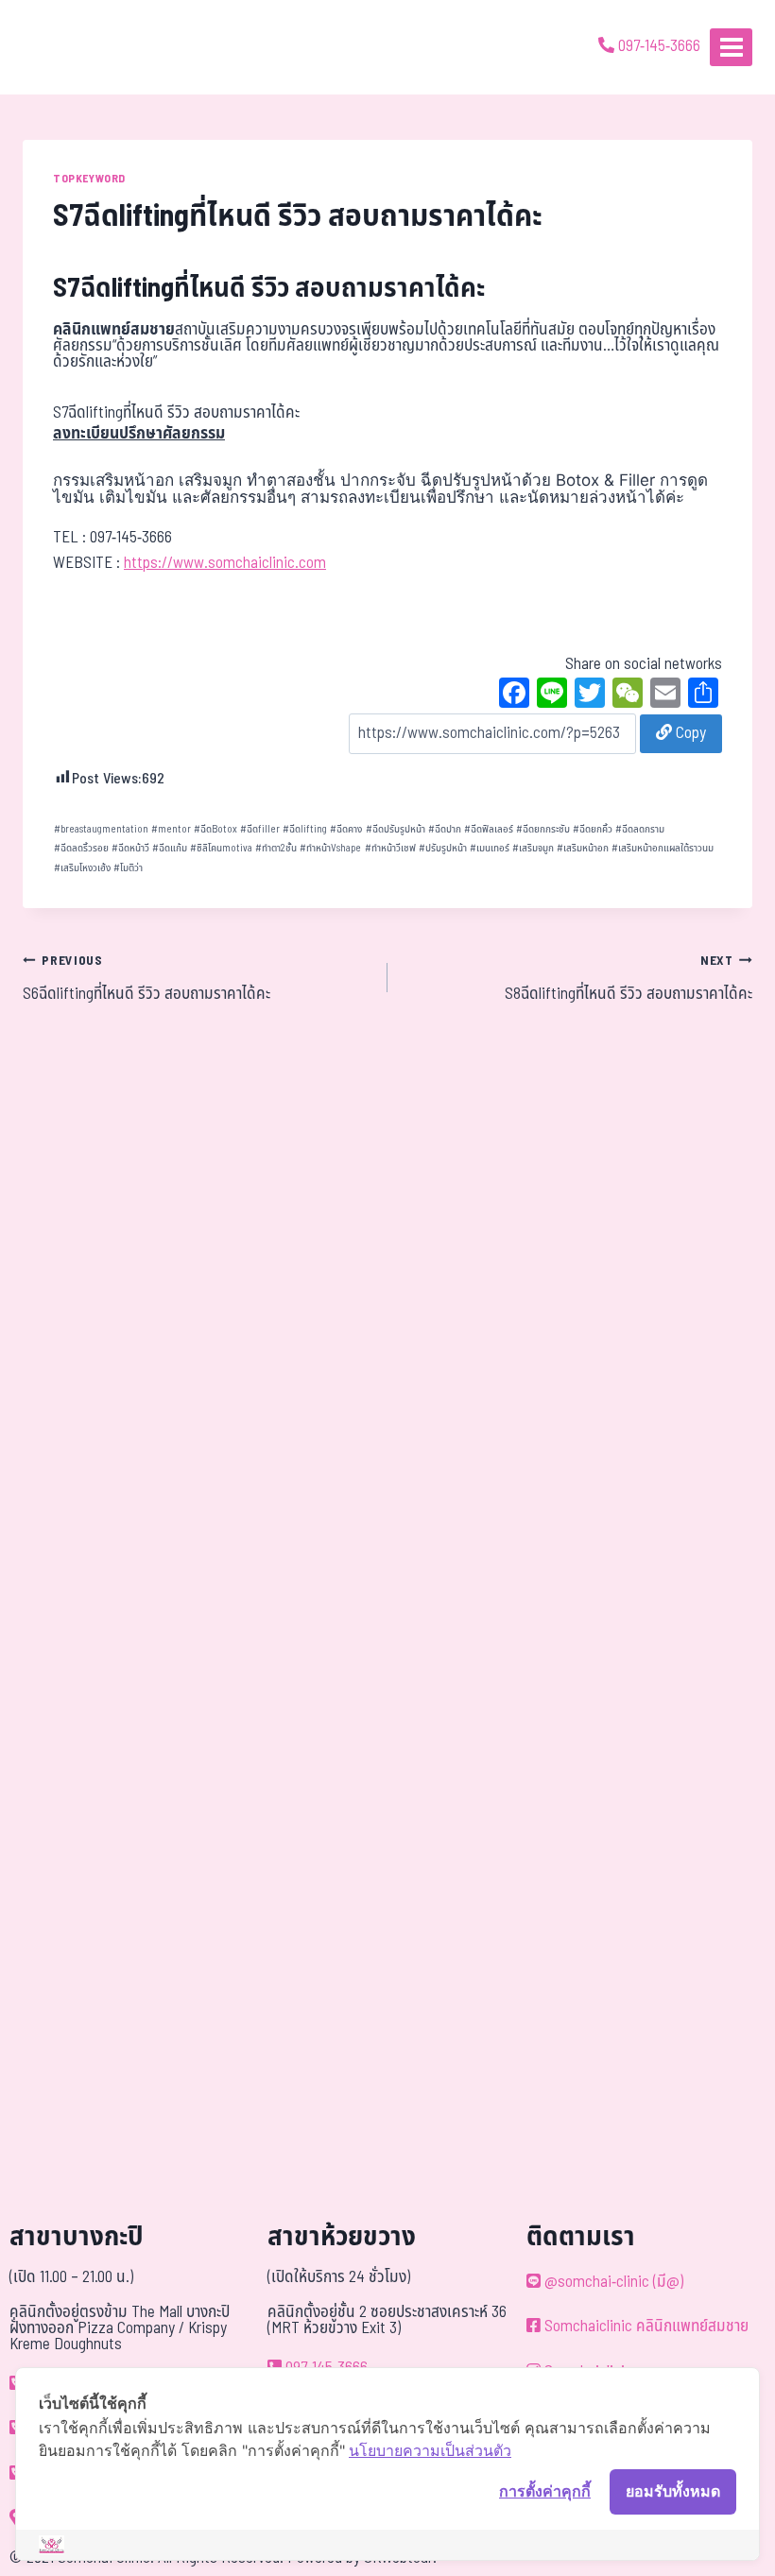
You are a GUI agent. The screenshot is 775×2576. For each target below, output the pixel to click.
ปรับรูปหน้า (443, 848)
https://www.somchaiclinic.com (225, 563)
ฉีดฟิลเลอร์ (489, 829)
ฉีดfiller (260, 829)
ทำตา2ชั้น (276, 848)
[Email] (665, 696)
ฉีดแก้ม (170, 848)
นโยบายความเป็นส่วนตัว (430, 2450)
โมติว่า (128, 868)
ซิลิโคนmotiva (221, 848)
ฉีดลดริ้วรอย (81, 848)
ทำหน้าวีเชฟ (390, 848)
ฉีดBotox (215, 829)
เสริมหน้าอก (583, 848)
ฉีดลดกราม (640, 829)
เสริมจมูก (533, 848)
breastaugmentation (101, 829)
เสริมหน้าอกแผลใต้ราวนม (663, 848)
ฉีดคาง (346, 829)
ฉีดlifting (305, 829)
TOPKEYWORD (89, 179)
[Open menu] (731, 47)
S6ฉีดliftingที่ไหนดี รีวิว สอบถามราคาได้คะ (146, 979)
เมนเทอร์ (490, 848)
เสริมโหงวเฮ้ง (82, 868)
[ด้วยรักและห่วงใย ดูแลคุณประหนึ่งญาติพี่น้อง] (69, 47)
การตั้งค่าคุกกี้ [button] (545, 2491)
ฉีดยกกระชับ (543, 829)
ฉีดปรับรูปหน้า (396, 829)
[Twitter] (590, 696)
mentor (171, 829)
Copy (689, 733)
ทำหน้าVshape (330, 848)
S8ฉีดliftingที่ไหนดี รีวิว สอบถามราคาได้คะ (629, 979)
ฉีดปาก (445, 829)
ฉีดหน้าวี (130, 848)
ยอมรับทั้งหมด (673, 2491)
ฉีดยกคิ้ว (593, 829)
